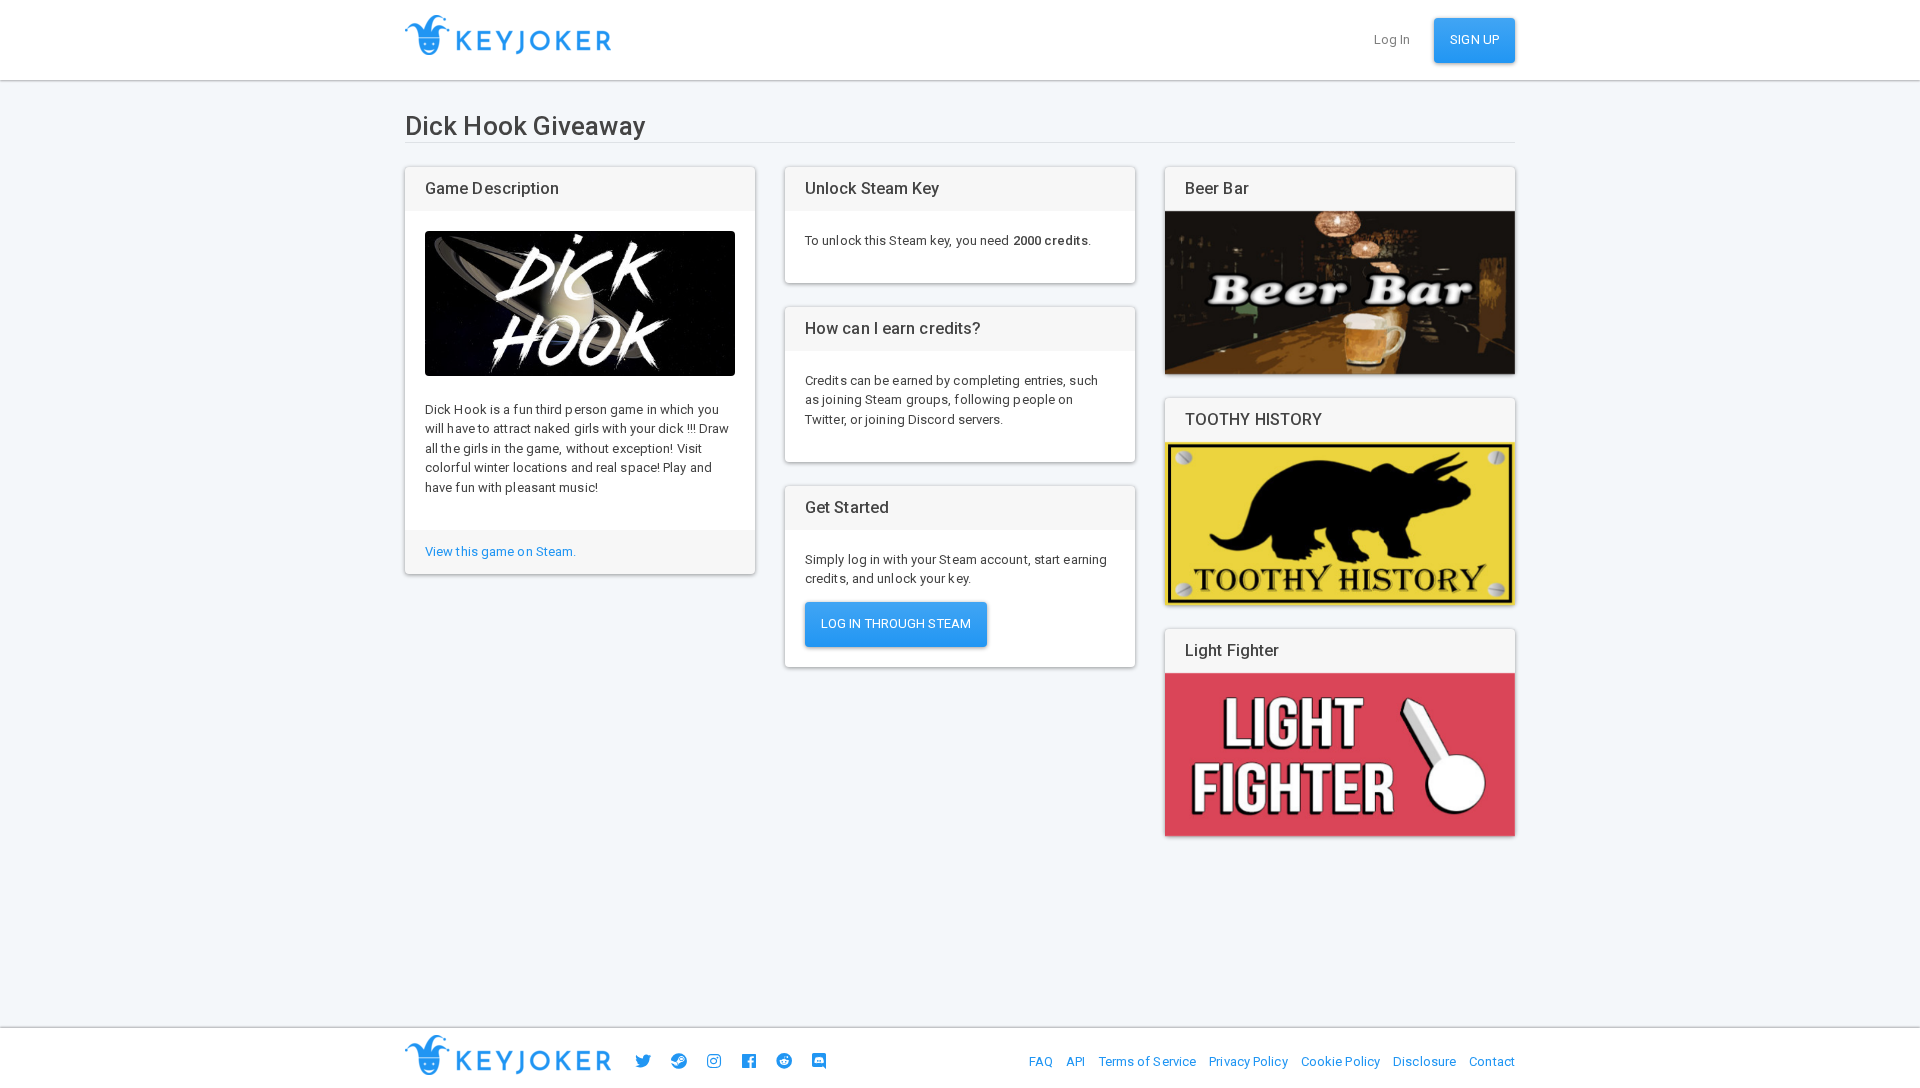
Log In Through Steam (896, 623)
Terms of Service (1148, 1061)
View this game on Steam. (500, 551)
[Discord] (819, 1061)
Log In (1392, 39)
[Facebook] (749, 1061)
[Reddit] (784, 1061)
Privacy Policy (1248, 1061)
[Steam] (679, 1061)
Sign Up (1474, 39)
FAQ (1041, 1061)
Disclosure (1424, 1061)
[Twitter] (643, 1061)
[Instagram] (714, 1061)
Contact (1492, 1061)
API (1075, 1061)
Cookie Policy (1340, 1061)
